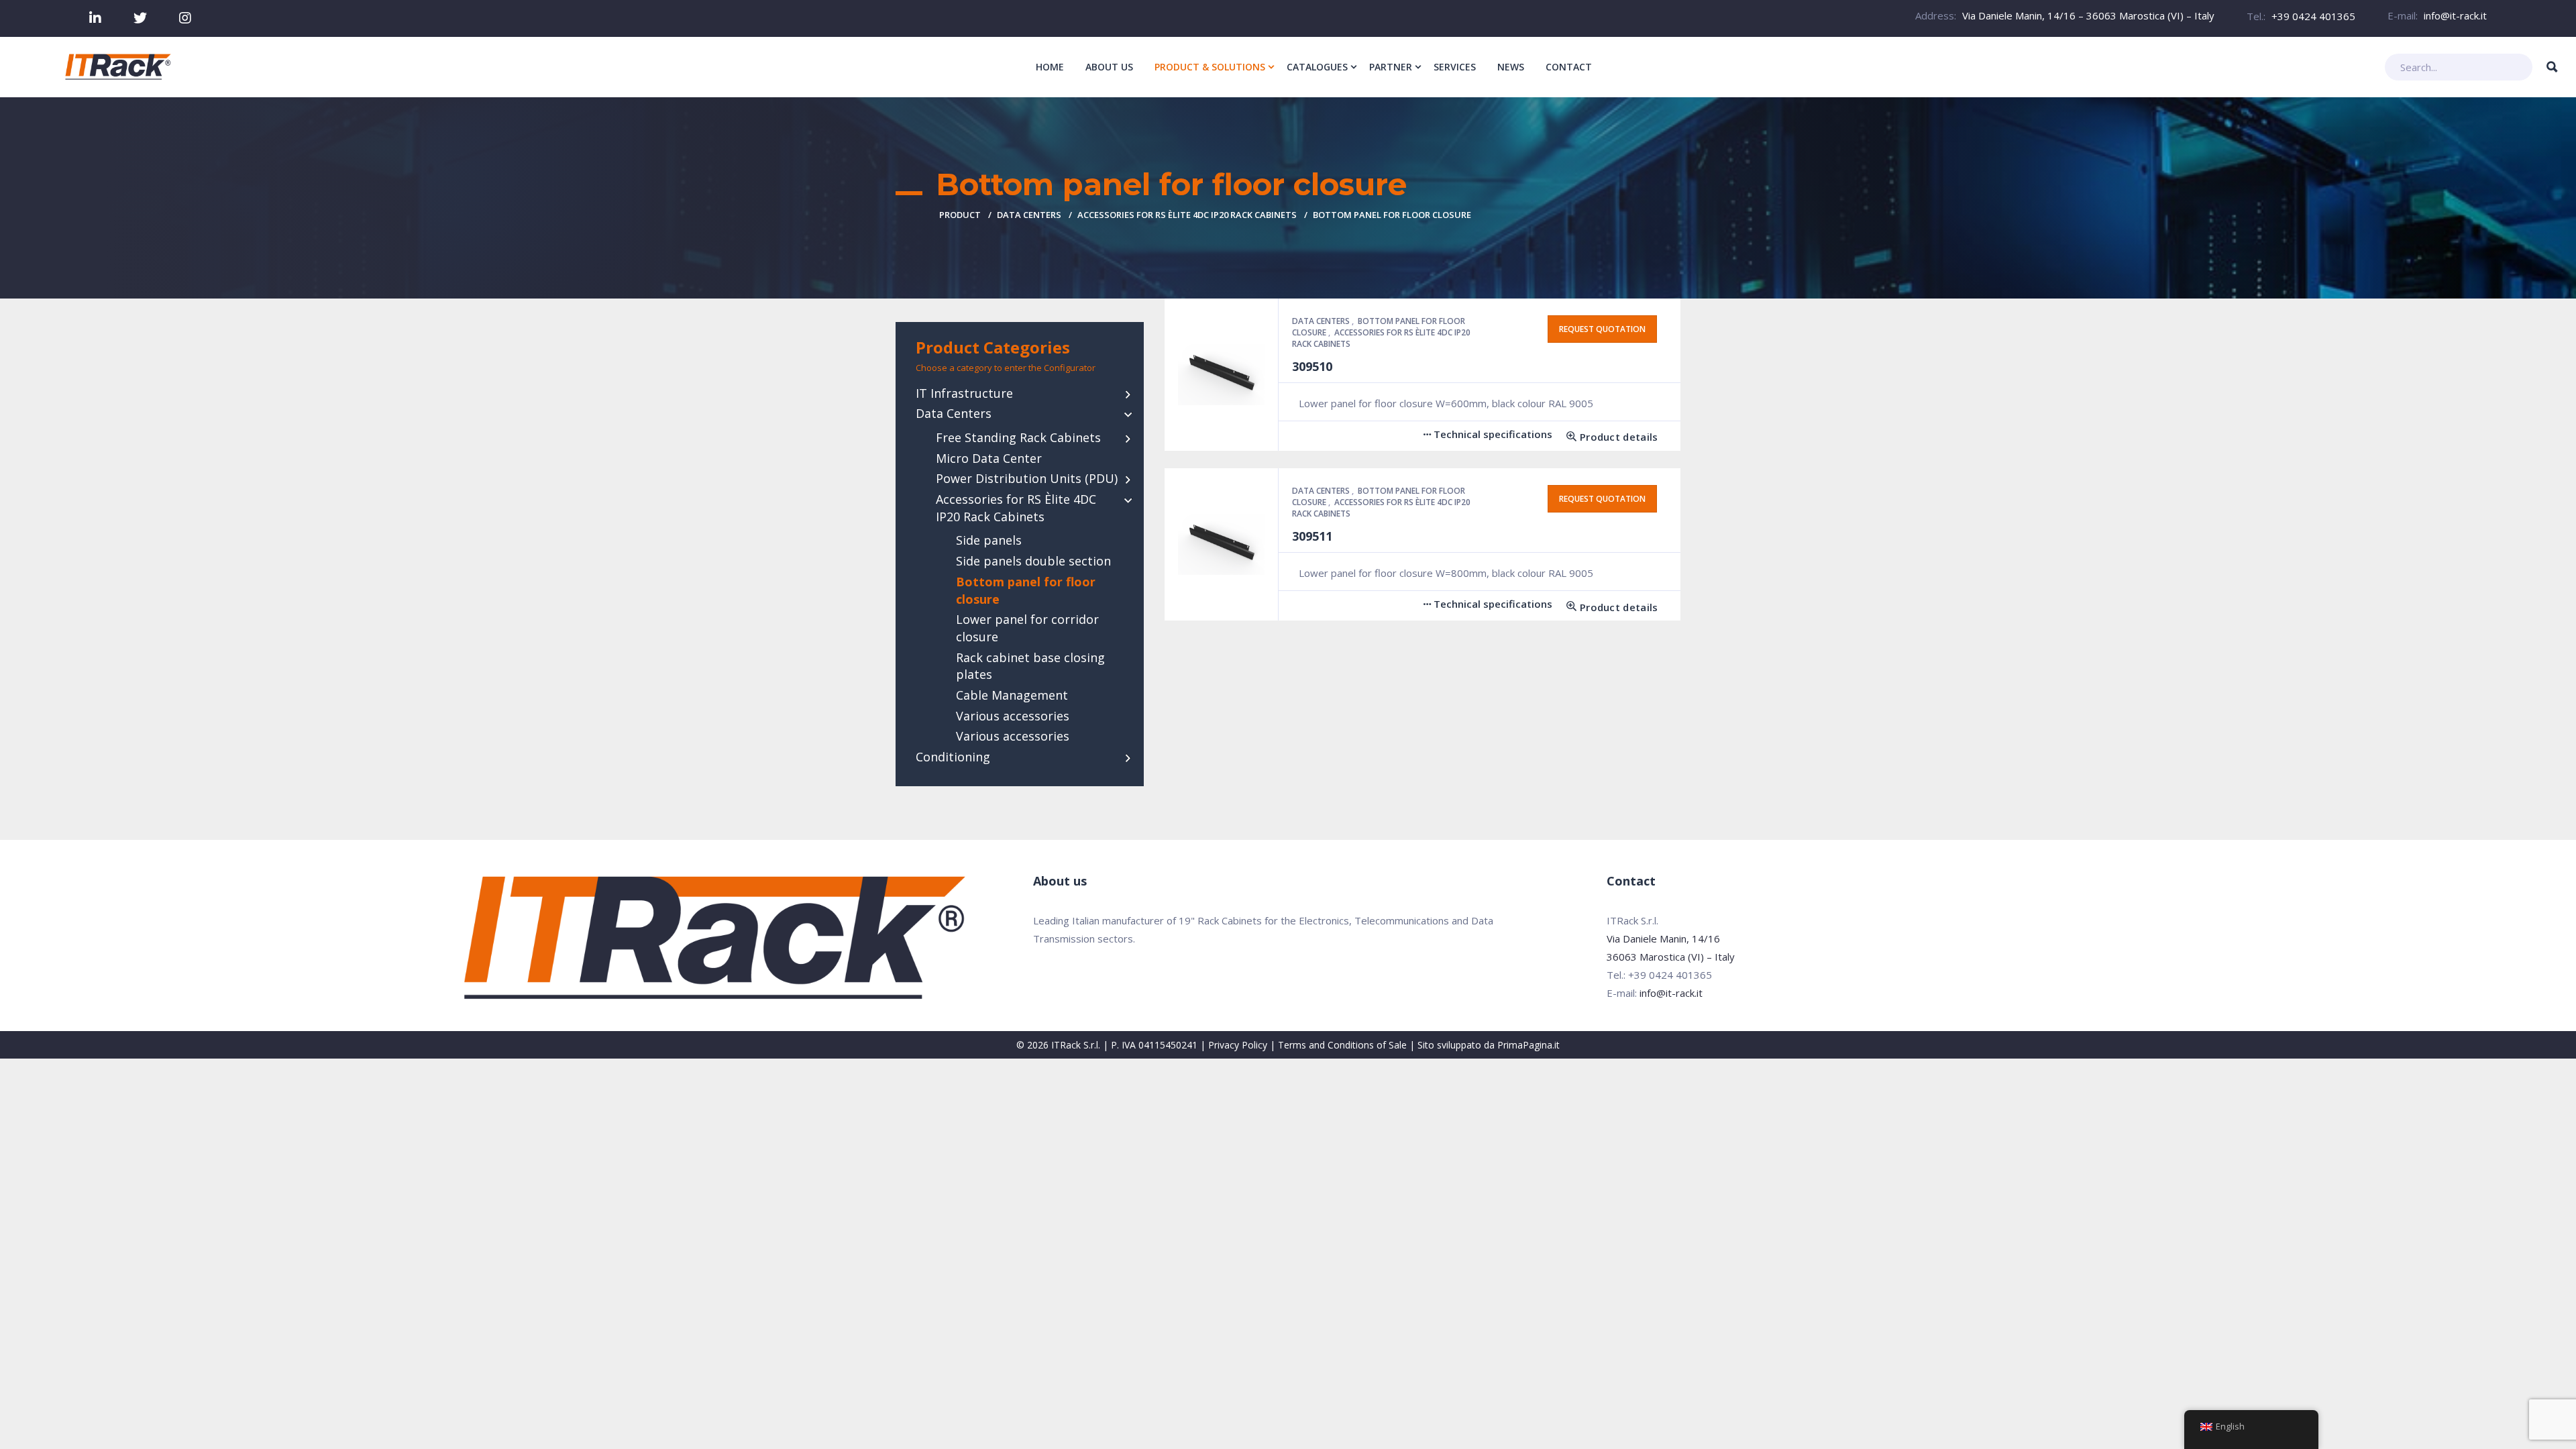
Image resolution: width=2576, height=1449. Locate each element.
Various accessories (1013, 716)
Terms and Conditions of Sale (1342, 1045)
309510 (1312, 366)
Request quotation (1602, 329)
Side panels (989, 540)
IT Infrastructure (964, 393)
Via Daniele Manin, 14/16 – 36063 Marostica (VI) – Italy (2088, 15)
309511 (1312, 536)
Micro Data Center (989, 458)
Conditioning (953, 757)
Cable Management (1012, 695)
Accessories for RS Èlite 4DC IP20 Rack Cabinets (1187, 215)
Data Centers (1029, 215)
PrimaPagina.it (1528, 1045)
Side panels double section (1033, 561)
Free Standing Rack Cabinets (1018, 437)
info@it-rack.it (2455, 15)
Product (960, 215)
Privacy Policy (1238, 1045)
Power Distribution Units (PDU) (1027, 478)
